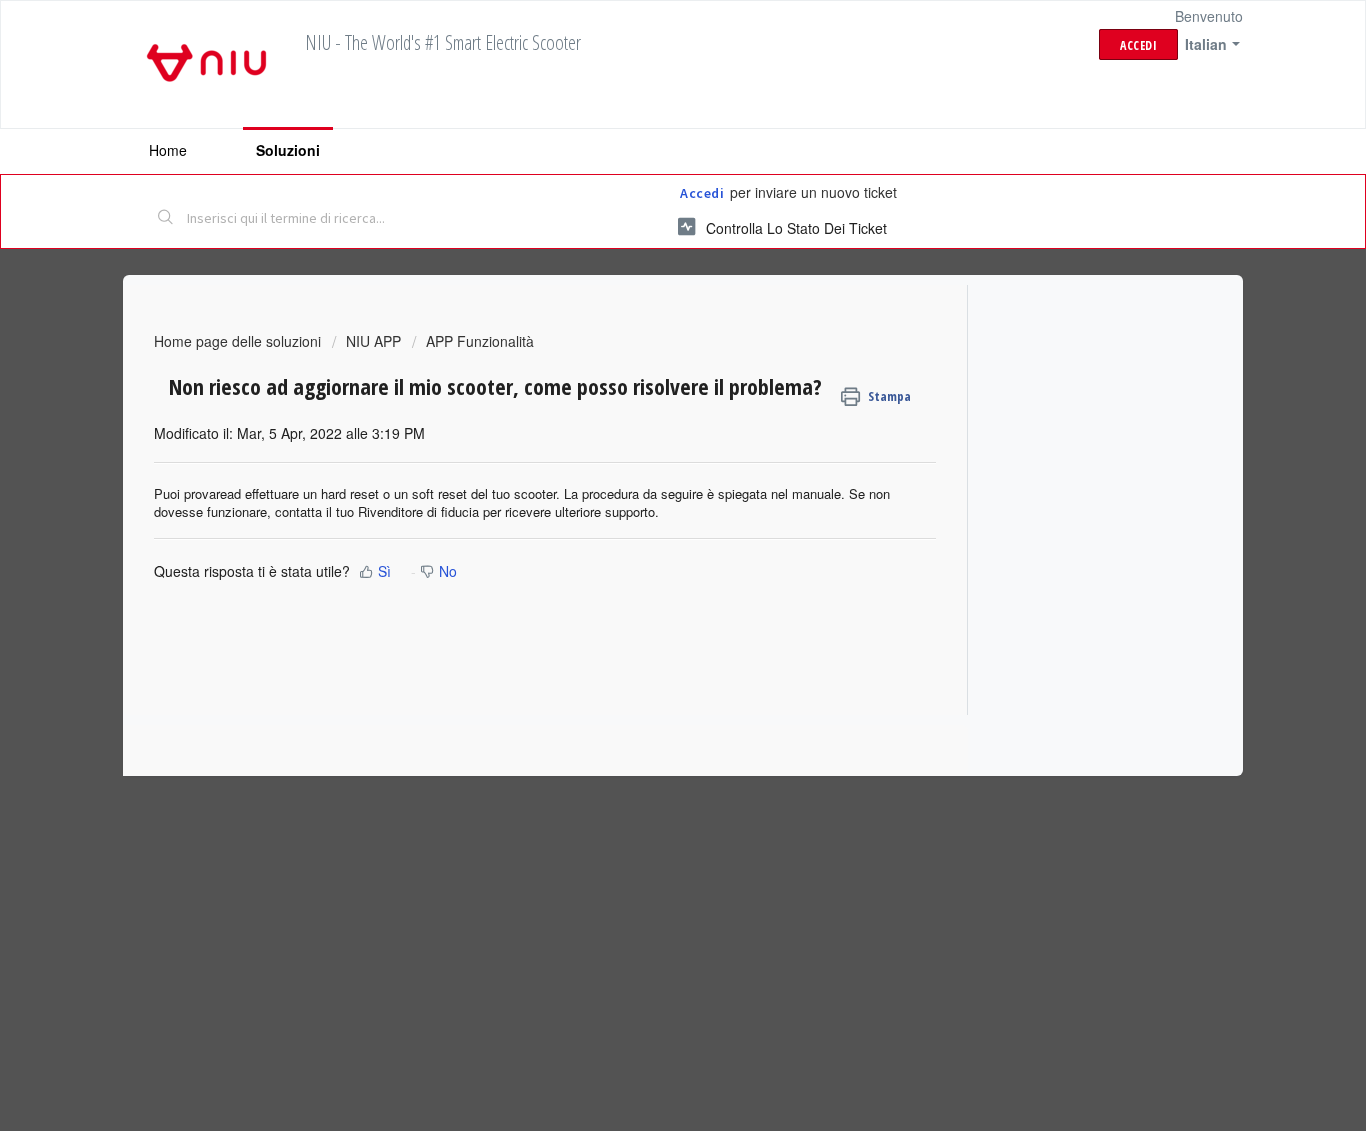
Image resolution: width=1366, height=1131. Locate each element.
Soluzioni (288, 150)
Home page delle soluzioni (239, 341)
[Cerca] (166, 219)
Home (168, 150)
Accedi (702, 193)
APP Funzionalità (480, 341)
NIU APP (373, 341)
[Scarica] (646, 303)
